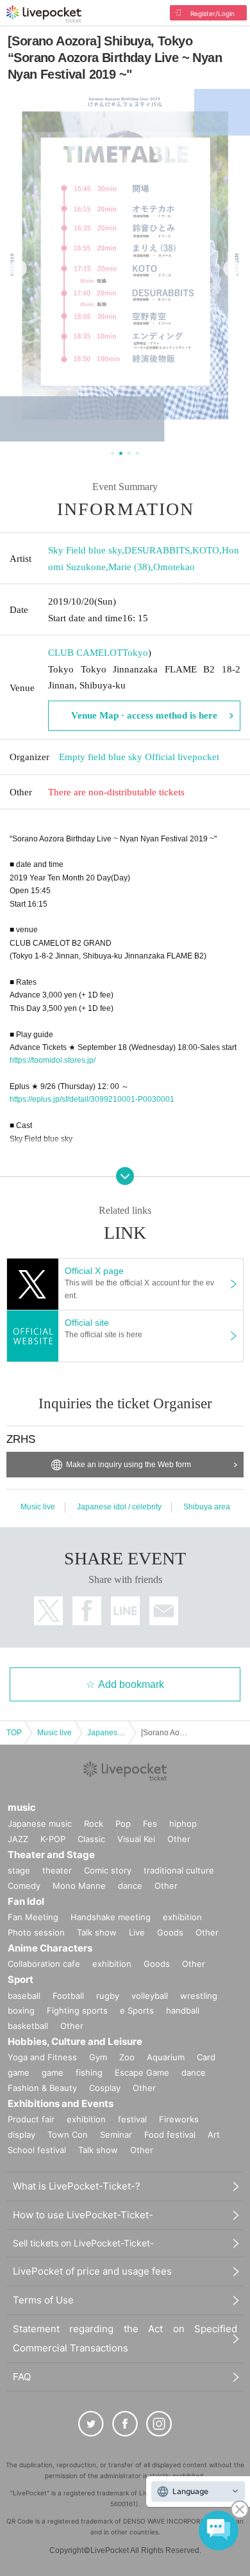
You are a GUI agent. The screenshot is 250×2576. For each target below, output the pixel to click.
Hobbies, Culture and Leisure (75, 2041)
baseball (24, 1996)
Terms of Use (43, 2300)
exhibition (182, 1917)
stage (19, 1870)
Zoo (127, 2057)
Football (68, 1996)
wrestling (199, 1996)
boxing (21, 2010)
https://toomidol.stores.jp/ (53, 1060)
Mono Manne (79, 1886)
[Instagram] (159, 2424)
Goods (170, 1932)
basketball (28, 2026)
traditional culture (179, 1870)
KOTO (206, 550)
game (53, 2072)
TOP (14, 1733)
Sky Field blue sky (85, 550)
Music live (38, 1507)
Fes (150, 1824)
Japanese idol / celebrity (119, 1507)
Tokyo (135, 653)
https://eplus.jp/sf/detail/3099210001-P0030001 (92, 1099)
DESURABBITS (157, 550)
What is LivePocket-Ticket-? (77, 2186)
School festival (37, 2150)
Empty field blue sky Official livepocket (139, 757)
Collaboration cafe (44, 1964)
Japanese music (40, 1824)
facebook (87, 1611)
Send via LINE (125, 1611)
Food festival (170, 2135)
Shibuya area (207, 1507)
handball (183, 2010)
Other (179, 1839)
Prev (18, 268)
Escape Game (142, 2072)
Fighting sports (77, 2010)
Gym (98, 2057)
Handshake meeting (111, 1917)
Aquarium (166, 2057)
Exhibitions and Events (61, 2103)
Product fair (31, 2119)
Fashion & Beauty (42, 2088)
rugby (108, 1996)
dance (130, 1886)
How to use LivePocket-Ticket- (83, 2215)
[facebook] (125, 2424)
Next (232, 268)
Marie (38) (129, 567)
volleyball (150, 1996)
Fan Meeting (33, 1917)
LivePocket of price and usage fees (92, 2271)
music (22, 1807)
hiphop (183, 1824)
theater (57, 1870)
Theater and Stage (51, 1855)
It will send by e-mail (164, 1611)
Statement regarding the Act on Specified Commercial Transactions (125, 2338)
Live (137, 1932)
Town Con (68, 2135)
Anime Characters (50, 1948)
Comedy (24, 1886)
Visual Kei (136, 1839)
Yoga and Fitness (42, 2057)
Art (214, 2135)
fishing (89, 2072)
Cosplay (105, 2088)
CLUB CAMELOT (85, 653)
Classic (91, 1839)
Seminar (116, 2135)
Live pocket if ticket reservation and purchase (44, 14)
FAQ (22, 2377)
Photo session (36, 1932)
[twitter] (91, 2424)
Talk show (97, 1932)
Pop (123, 1824)
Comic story (108, 1870)
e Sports (137, 2010)
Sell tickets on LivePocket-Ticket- (83, 2243)
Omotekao (174, 567)
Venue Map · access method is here (144, 715)
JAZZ (18, 1839)
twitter (48, 1611)
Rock (94, 1824)
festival (132, 2119)
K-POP (53, 1839)
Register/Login (213, 13)
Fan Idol (26, 1901)
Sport (21, 1979)
